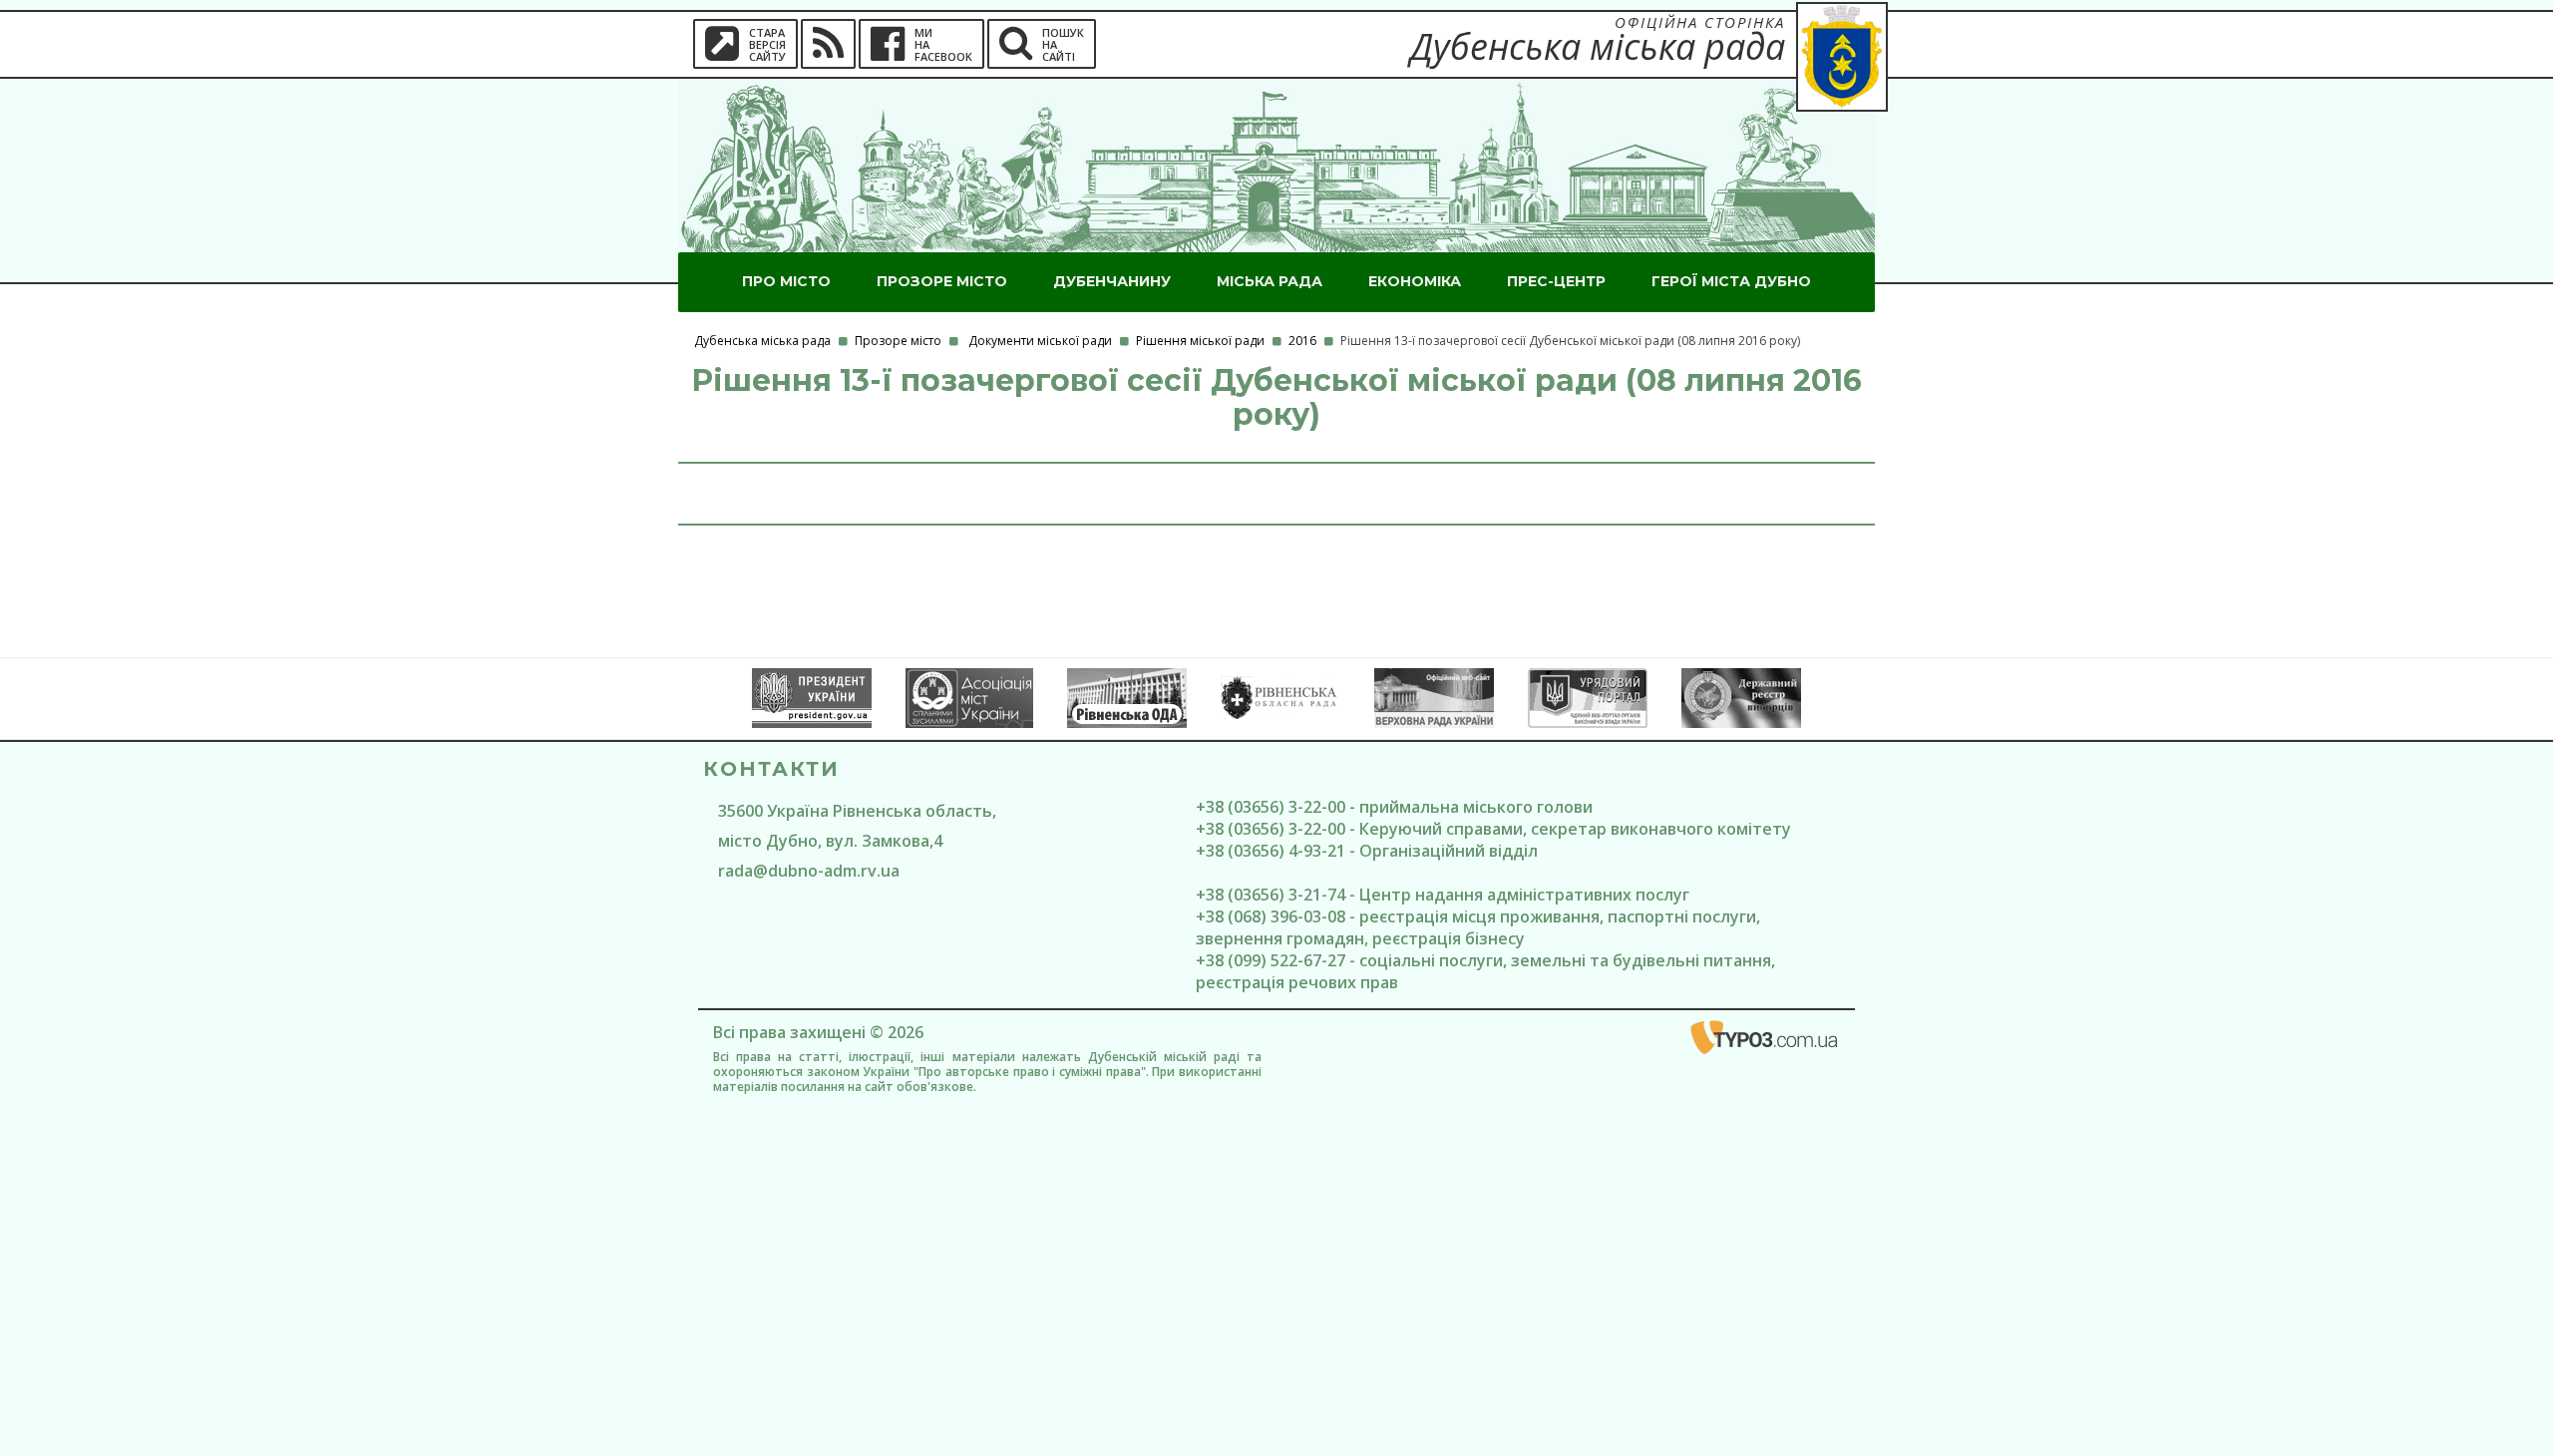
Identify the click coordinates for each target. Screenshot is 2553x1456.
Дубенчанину (1112, 281)
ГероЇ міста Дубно (1731, 281)
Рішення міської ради (1200, 341)
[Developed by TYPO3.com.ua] (1765, 1041)
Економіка (1415, 281)
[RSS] (828, 44)
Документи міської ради (1040, 341)
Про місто (786, 281)
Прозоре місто (942, 281)
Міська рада (1270, 281)
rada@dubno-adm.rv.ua (809, 871)
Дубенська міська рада (762, 341)
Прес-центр (1556, 281)
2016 (1302, 341)
